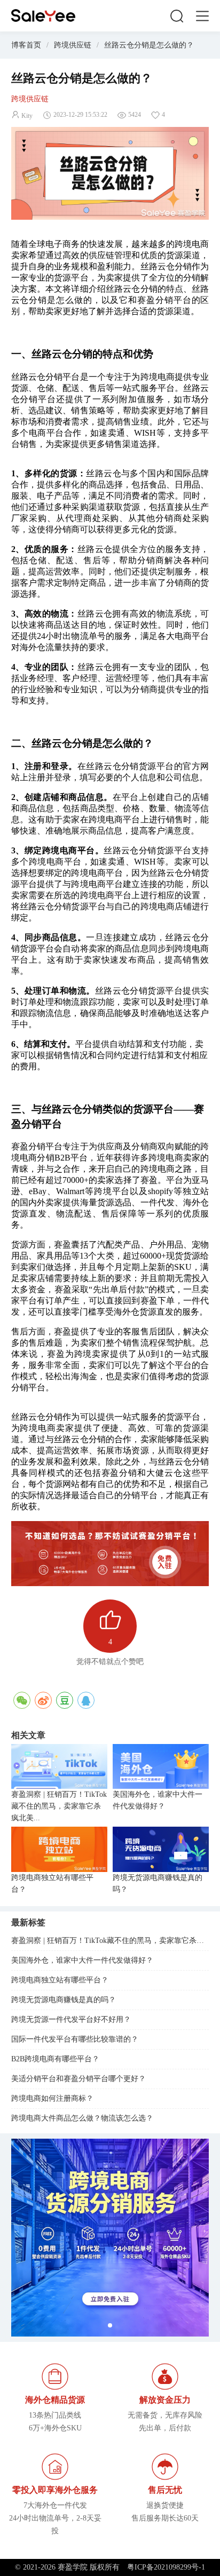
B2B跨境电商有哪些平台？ (55, 2059)
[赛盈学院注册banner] (110, 2238)
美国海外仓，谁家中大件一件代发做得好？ (158, 1800)
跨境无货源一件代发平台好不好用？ (71, 2019)
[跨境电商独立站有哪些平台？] (59, 1849)
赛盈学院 (43, 16)
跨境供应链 (73, 45)
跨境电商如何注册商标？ (52, 2098)
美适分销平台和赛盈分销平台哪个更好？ (78, 2079)
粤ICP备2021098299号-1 (166, 2567)
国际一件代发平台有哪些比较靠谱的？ (75, 2039)
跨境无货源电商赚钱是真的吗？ (158, 1883)
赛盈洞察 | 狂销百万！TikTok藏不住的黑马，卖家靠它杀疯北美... (59, 1806)
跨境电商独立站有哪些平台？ (52, 1883)
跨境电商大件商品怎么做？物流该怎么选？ (82, 2118)
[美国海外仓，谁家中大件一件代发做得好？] (161, 1767)
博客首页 (26, 45)
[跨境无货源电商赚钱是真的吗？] (161, 1849)
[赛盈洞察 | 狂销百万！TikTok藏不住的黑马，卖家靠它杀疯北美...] (59, 1767)
